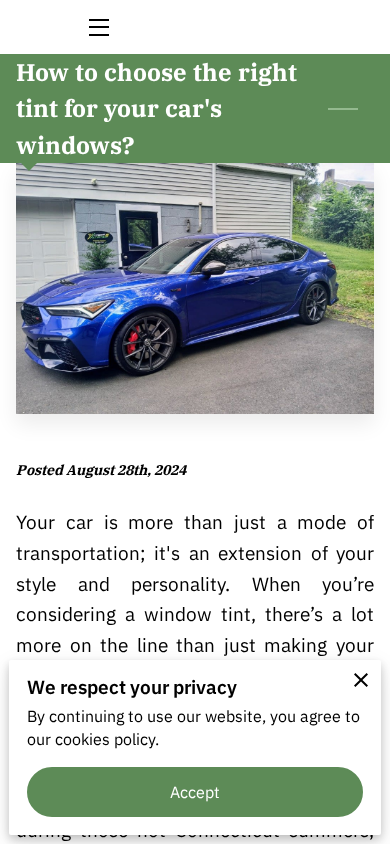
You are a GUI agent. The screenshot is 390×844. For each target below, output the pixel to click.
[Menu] (97, 27)
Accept (195, 792)
